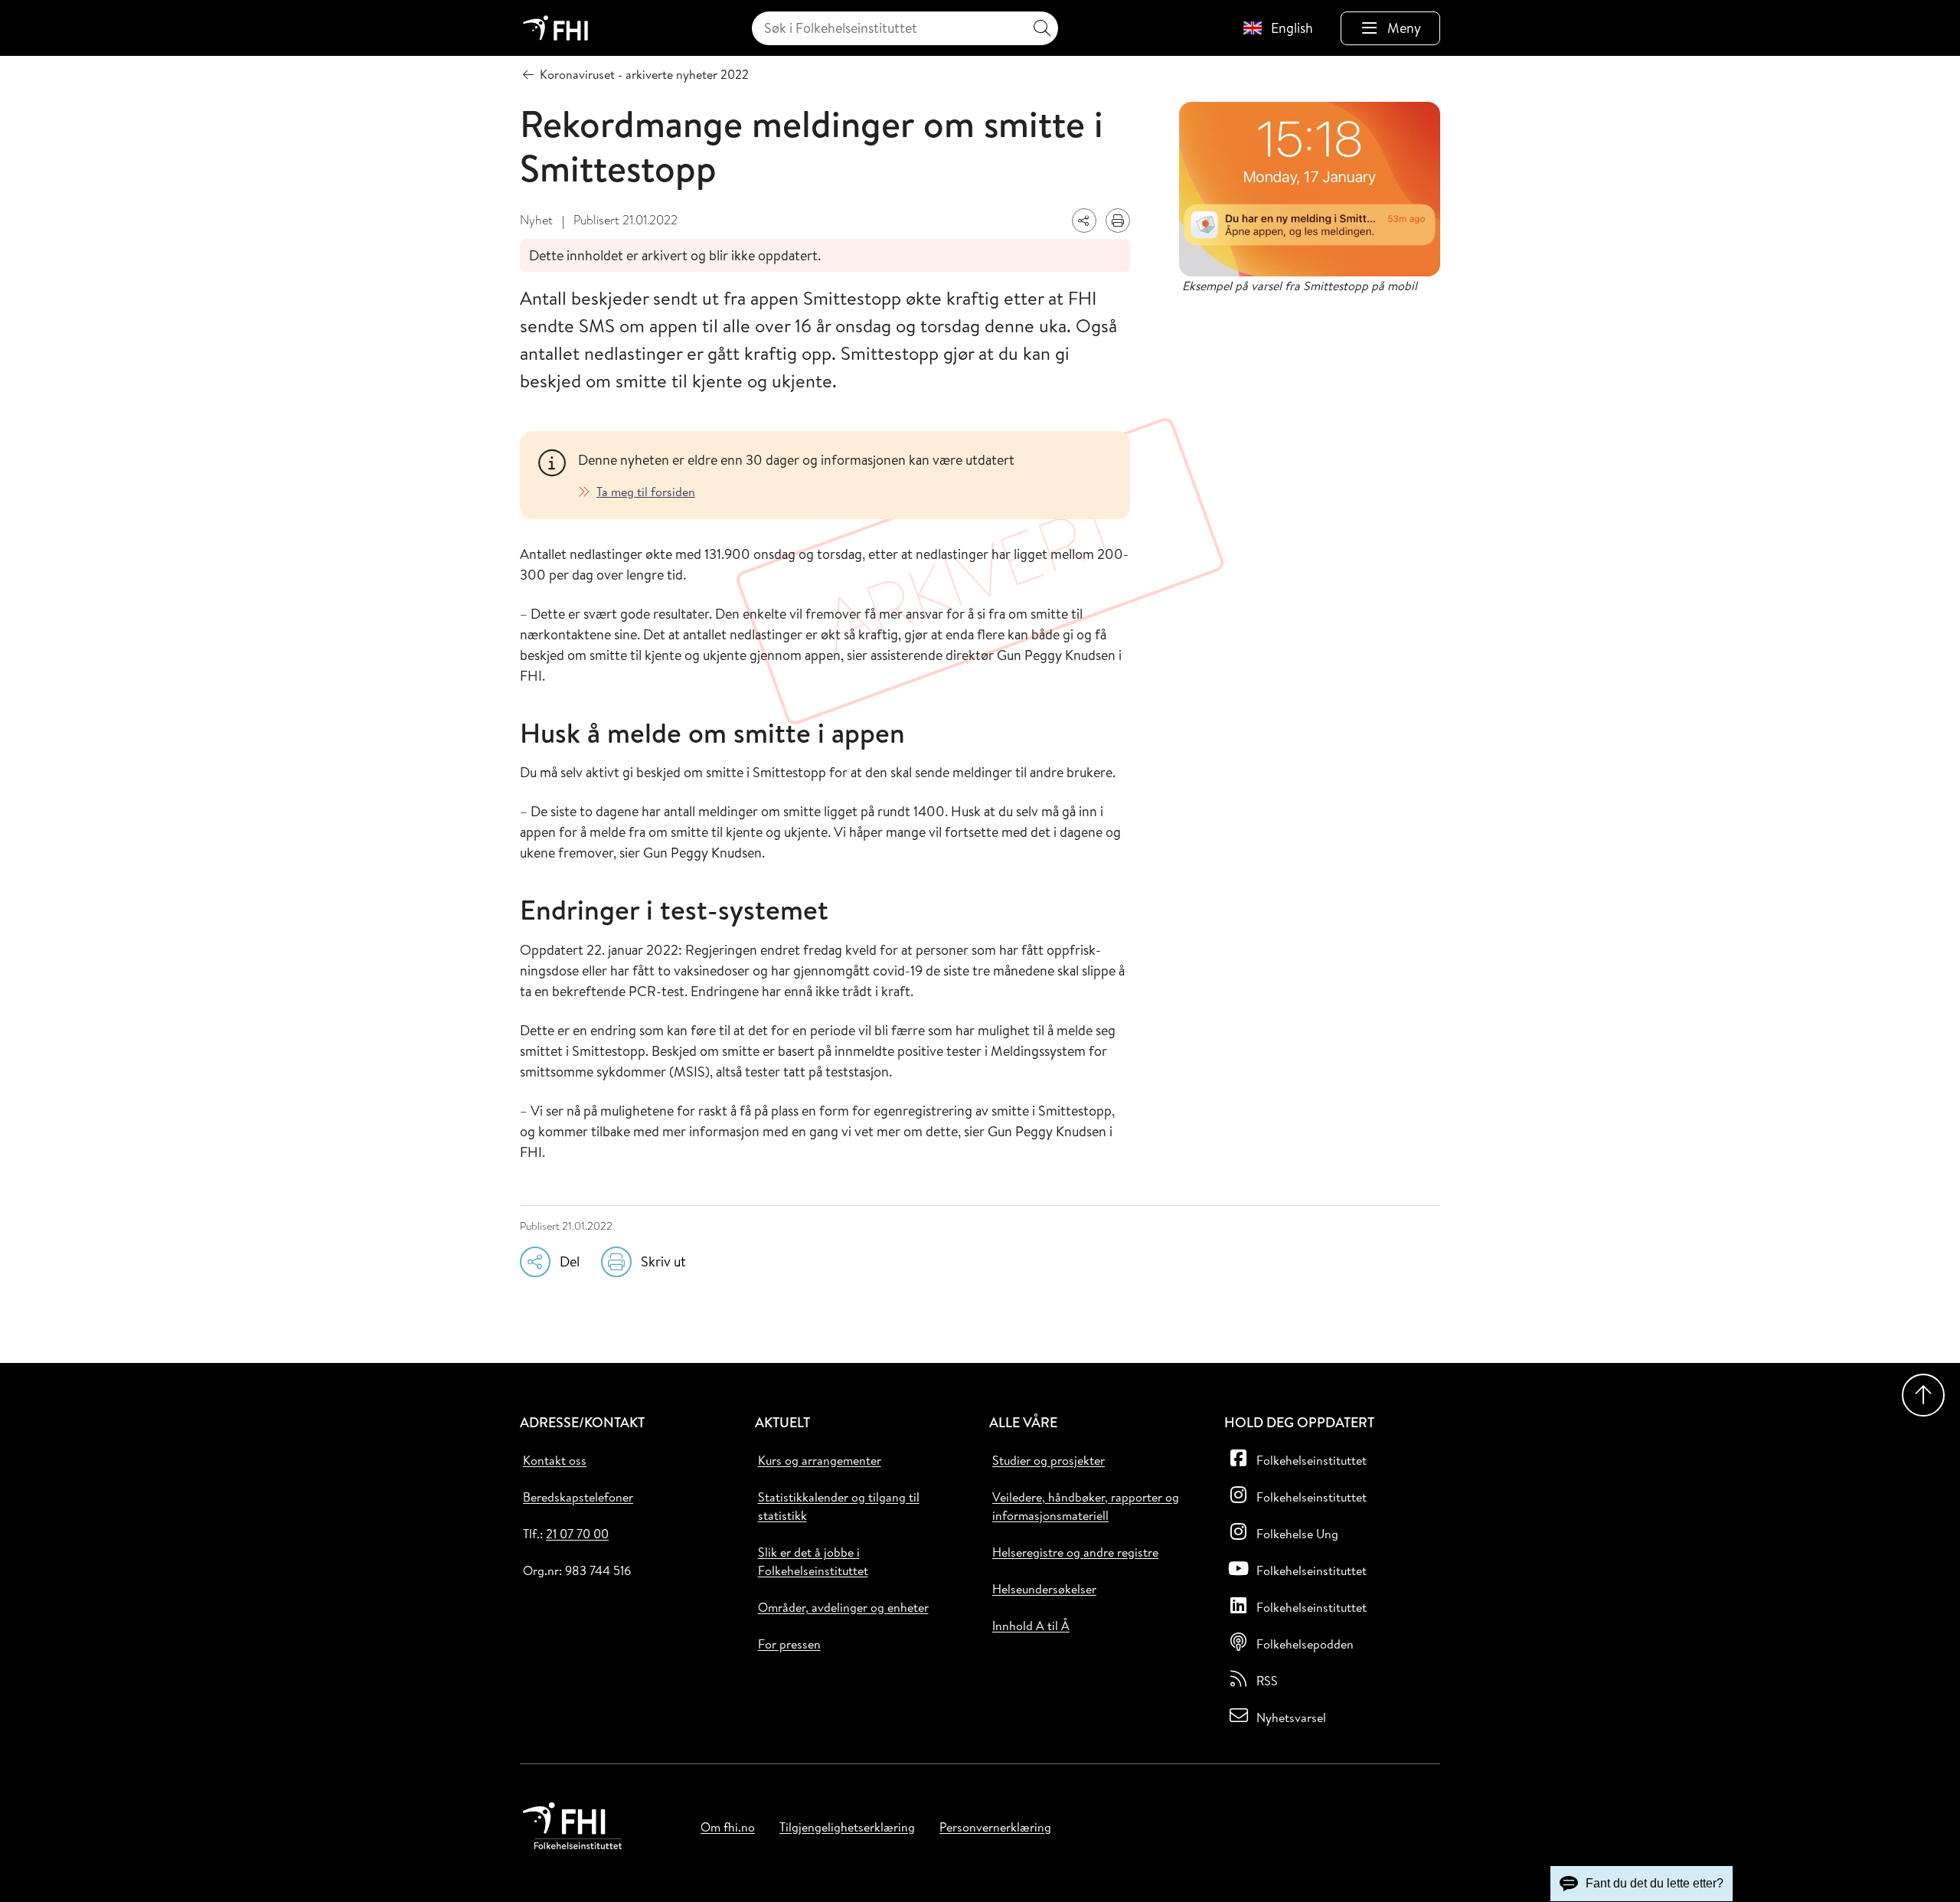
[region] (845, 475)
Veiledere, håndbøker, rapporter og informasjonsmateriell (1086, 1506)
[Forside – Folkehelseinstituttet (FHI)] (555, 28)
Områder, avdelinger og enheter (843, 1607)
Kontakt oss (555, 1460)
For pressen (789, 1644)
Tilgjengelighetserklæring (847, 1827)
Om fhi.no (728, 1827)
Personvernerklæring (995, 1827)
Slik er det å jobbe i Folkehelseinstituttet (813, 1561)
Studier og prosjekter (1049, 1460)
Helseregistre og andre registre (1075, 1552)
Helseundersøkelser (1044, 1589)
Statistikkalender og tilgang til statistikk (839, 1506)
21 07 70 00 (577, 1534)
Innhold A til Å (1031, 1626)
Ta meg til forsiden (646, 492)
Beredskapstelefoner (578, 1497)
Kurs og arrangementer (820, 1460)
